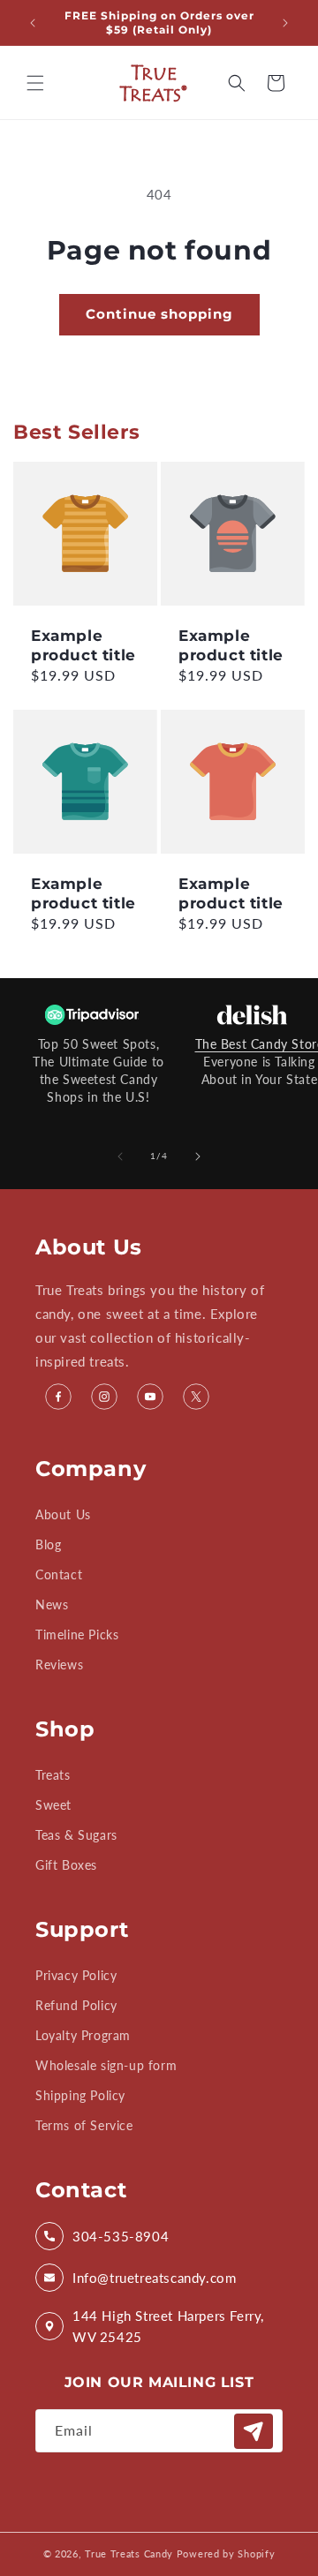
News (52, 1604)
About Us (63, 1514)
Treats (53, 1775)
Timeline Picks (77, 1634)
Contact (59, 1574)
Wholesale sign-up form (106, 2065)
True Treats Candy (129, 2553)
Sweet (53, 1805)
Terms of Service (84, 2125)
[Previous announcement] (33, 23)
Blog (48, 1544)
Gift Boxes (66, 1865)
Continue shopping (159, 314)
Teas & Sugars (76, 1835)
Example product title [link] (83, 645)
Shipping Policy (80, 2095)
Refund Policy (76, 2005)
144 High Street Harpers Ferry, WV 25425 (168, 2326)
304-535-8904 (121, 2236)
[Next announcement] (285, 23)
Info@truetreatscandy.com (154, 2278)
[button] (35, 83)
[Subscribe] (254, 2431)
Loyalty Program (83, 2035)
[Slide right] (198, 1156)
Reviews (59, 1665)
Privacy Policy (76, 1975)
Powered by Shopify (226, 2553)
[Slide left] (120, 1156)
